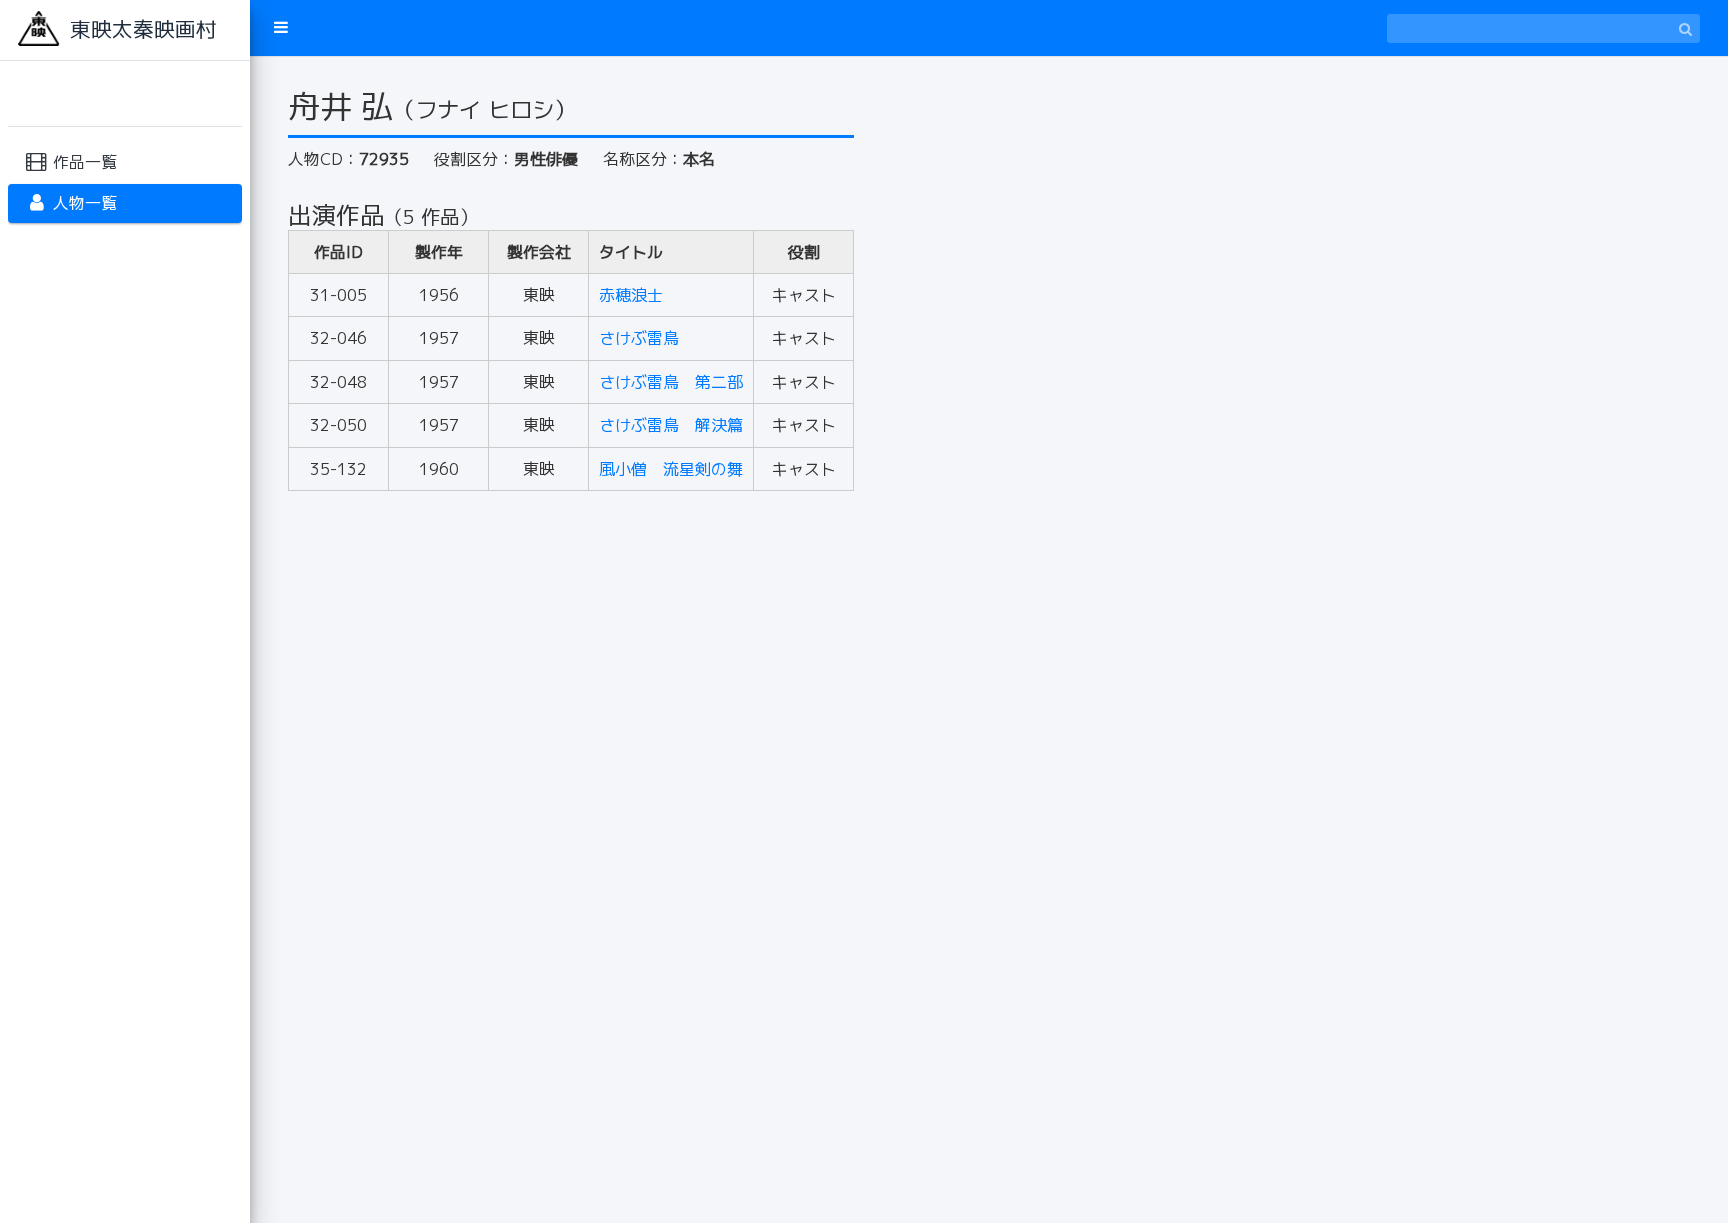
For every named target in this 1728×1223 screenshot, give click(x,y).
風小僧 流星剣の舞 (671, 469)
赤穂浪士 (631, 295)
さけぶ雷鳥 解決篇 (671, 425)
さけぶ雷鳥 (639, 338)
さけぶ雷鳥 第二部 (671, 382)
